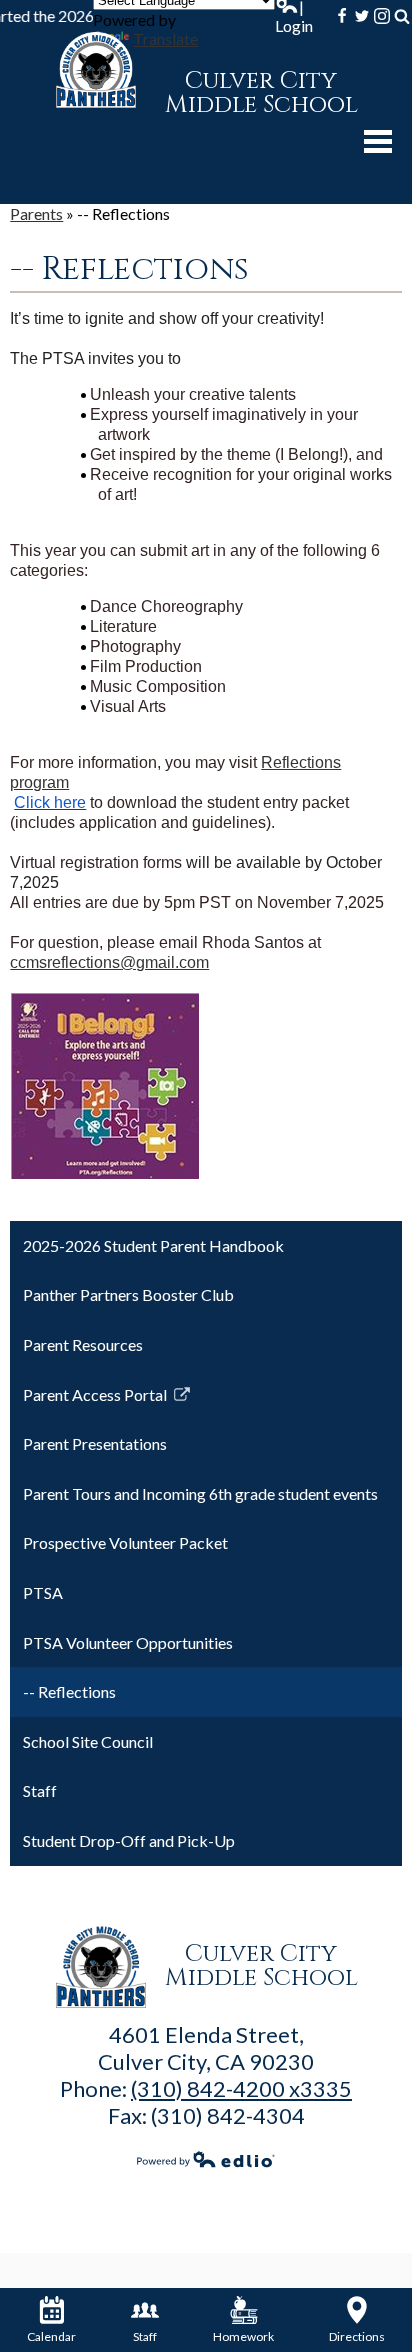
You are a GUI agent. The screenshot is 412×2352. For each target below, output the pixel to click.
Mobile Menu (378, 141)
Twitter (362, 16)
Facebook (342, 16)
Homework (243, 2336)
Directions (357, 2336)
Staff (145, 2336)
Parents (36, 213)
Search (402, 16)
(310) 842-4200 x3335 (241, 2088)
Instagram (382, 16)
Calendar (51, 2336)
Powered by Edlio (206, 2159)
